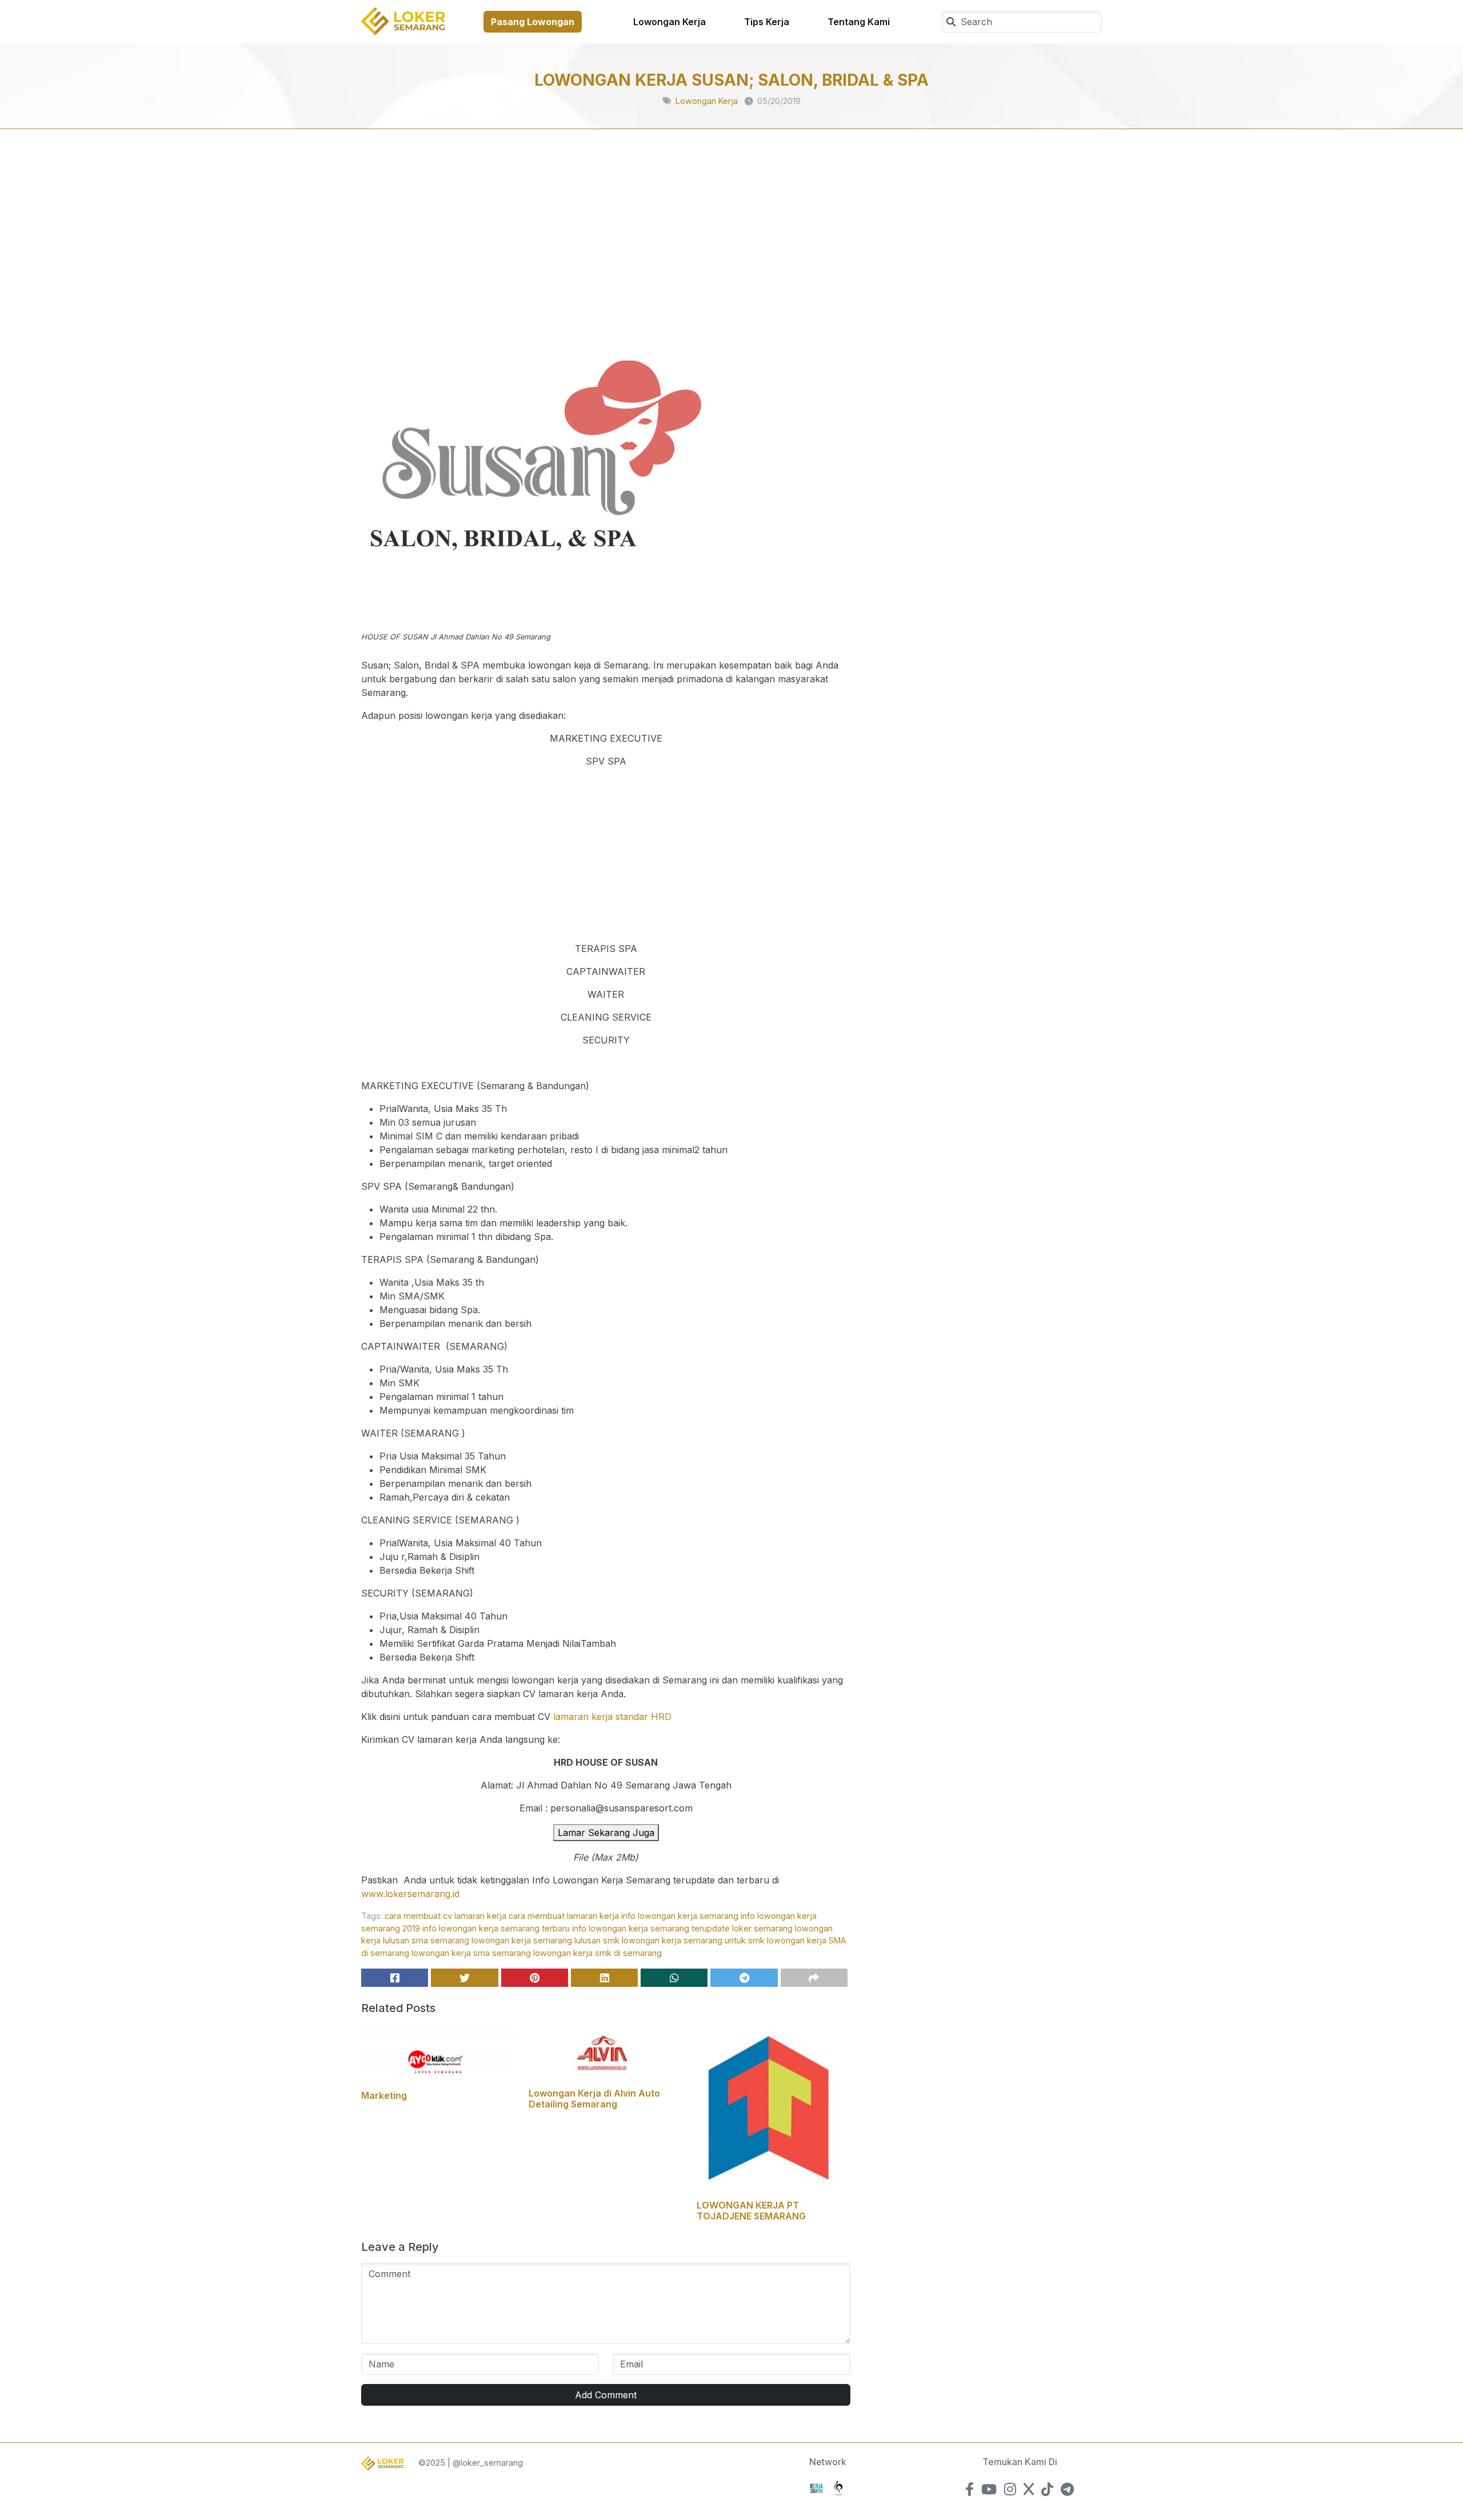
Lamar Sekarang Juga (606, 1833)
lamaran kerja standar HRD (612, 1717)
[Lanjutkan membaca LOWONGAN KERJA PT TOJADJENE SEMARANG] (771, 2109)
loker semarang (762, 1928)
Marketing (384, 2095)
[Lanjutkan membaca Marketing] (438, 2054)
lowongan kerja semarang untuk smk (693, 1940)
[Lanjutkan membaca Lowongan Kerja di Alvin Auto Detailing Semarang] (605, 2053)
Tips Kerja (767, 22)
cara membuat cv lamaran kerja (445, 1916)
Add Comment (606, 2395)
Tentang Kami (859, 22)
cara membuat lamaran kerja (564, 1916)
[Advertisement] (606, 241)
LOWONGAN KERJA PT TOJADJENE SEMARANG (751, 2211)
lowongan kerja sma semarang (471, 1953)
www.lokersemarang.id (410, 1894)
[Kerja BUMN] (817, 2487)
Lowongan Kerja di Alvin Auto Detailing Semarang (594, 2099)
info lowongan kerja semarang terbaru (496, 1928)
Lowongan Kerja (669, 22)
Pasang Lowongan (533, 22)
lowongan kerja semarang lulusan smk (545, 1940)
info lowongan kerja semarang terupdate (651, 1928)
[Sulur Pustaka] (838, 2487)
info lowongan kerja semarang (680, 1916)
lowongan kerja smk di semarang (597, 1953)
